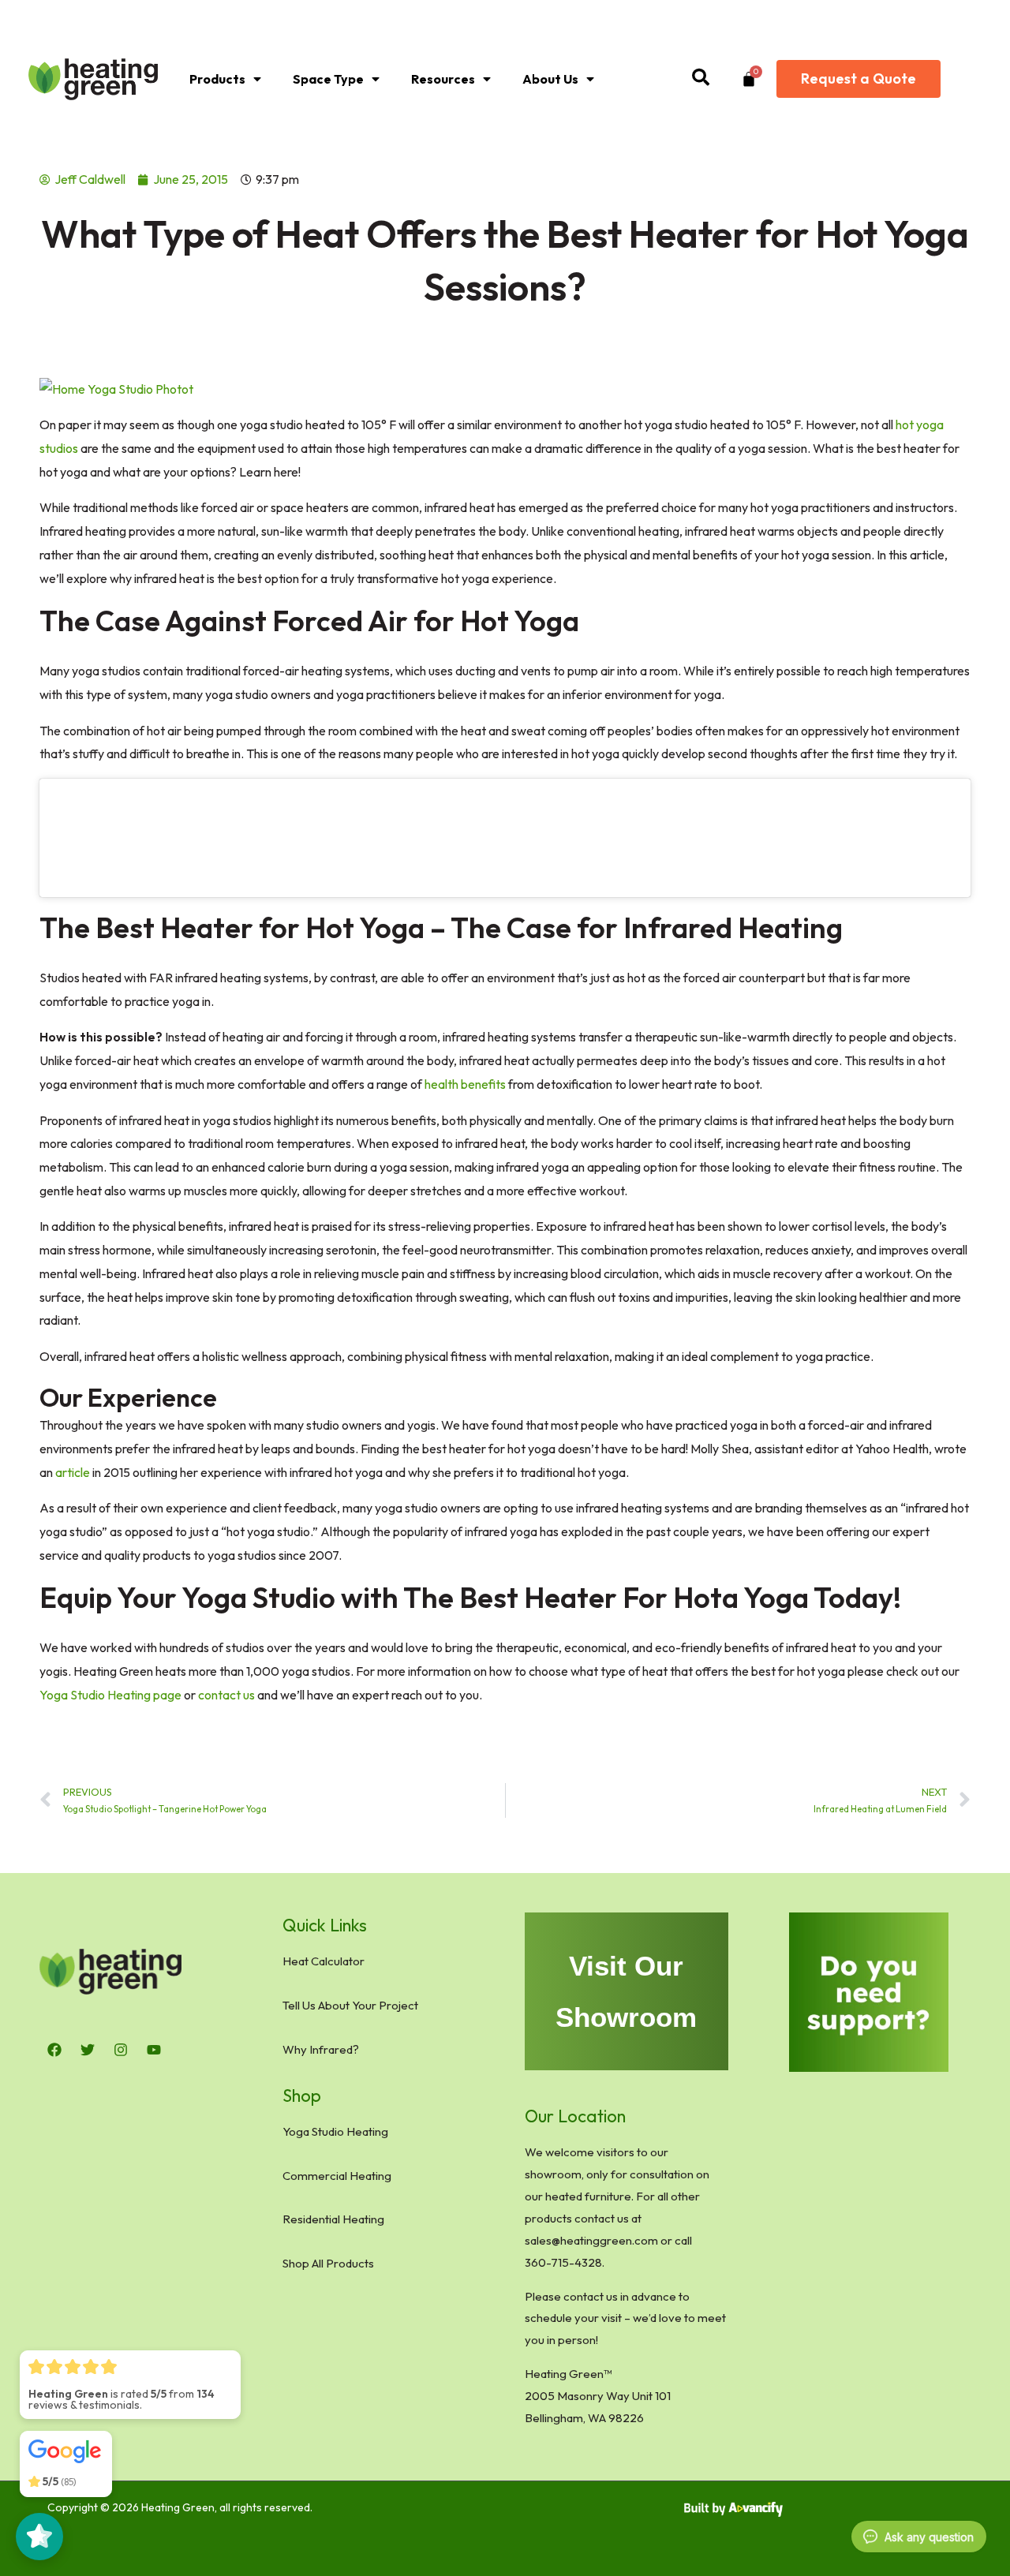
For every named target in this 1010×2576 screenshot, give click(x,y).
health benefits (465, 1084)
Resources (443, 79)
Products (217, 79)
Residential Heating (333, 2219)
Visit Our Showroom (626, 1991)
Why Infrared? (321, 2049)
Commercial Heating (337, 2176)
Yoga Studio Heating (335, 2131)
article (73, 1472)
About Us (550, 79)
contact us (226, 1695)
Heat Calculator (324, 1961)
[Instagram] (121, 2050)
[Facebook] (54, 2050)
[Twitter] (88, 2050)
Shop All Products (328, 2263)
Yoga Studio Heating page (110, 1695)
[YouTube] (154, 2050)
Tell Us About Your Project (350, 2005)
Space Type (328, 79)
